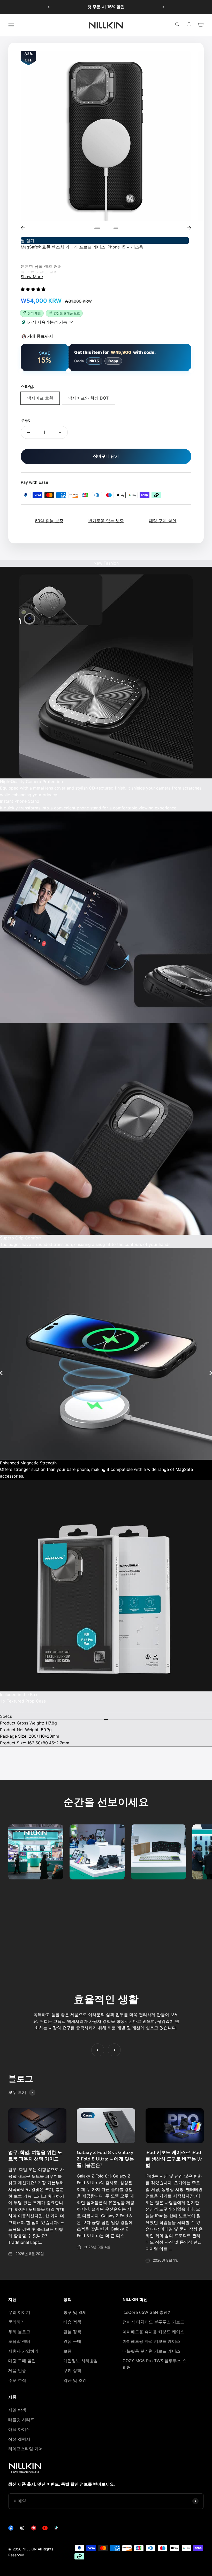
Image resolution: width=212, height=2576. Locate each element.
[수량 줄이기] (28, 432)
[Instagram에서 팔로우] (22, 2529)
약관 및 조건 (75, 2380)
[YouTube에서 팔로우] (45, 2529)
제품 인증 (17, 2370)
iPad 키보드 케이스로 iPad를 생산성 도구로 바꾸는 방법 (174, 2159)
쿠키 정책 (72, 2370)
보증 (67, 2351)
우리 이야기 (19, 2312)
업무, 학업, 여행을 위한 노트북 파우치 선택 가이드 (35, 2156)
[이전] (49, 7)
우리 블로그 (19, 2332)
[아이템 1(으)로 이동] (103, 228)
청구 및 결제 (75, 2312)
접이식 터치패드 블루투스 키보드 (153, 2322)
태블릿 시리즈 (21, 2419)
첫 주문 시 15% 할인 (106, 7)
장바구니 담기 (106, 456)
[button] (34, 289)
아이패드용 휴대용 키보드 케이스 (153, 2332)
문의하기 (17, 2322)
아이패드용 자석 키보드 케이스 (151, 2341)
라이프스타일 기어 (25, 2449)
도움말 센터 (19, 2341)
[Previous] (23, 228)
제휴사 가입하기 (23, 2351)
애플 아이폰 (19, 2429)
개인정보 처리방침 (81, 2361)
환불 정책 (72, 2332)
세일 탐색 (17, 2410)
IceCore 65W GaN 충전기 (147, 2312)
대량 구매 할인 (22, 2361)
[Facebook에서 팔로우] (11, 2529)
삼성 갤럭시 (19, 2439)
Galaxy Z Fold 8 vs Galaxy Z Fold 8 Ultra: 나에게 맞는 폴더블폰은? (105, 2159)
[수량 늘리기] (60, 432)
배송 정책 (72, 2322)
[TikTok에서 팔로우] (56, 2529)
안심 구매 (72, 2341)
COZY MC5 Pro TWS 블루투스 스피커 (154, 2364)
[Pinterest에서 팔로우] (34, 2529)
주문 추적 (17, 2380)
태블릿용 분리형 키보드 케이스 (151, 2351)
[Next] (189, 228)
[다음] (163, 7)
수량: (25, 420)
